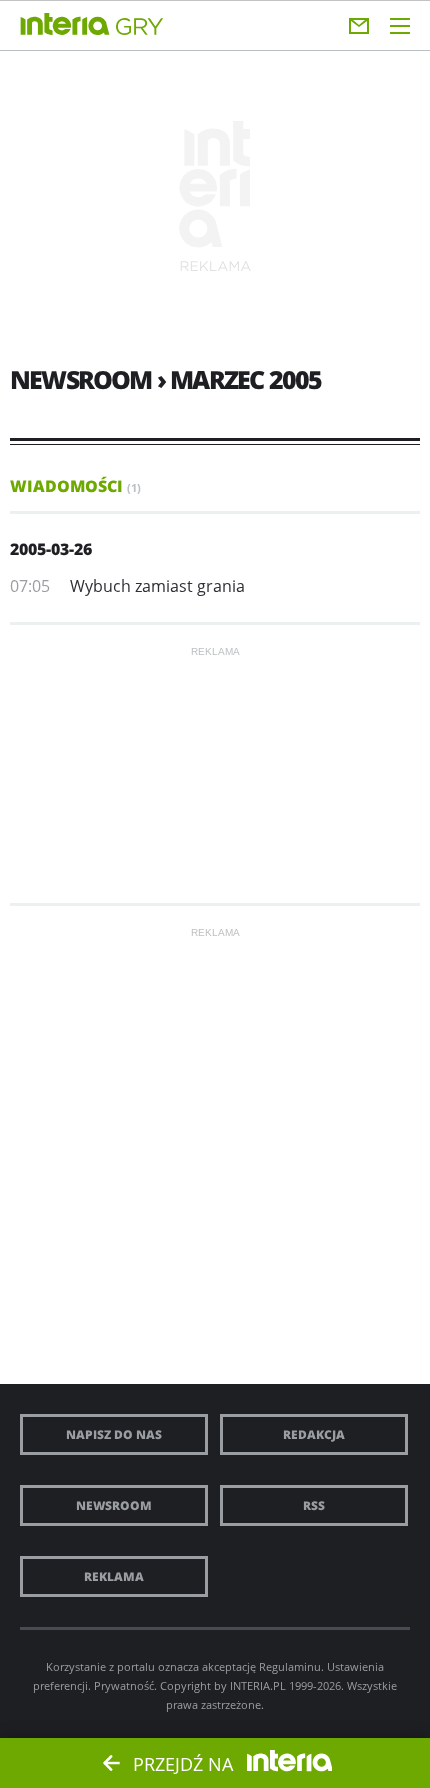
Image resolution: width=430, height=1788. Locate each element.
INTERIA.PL (258, 1685)
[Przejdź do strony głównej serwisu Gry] (140, 27)
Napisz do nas (114, 1434)
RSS (314, 1505)
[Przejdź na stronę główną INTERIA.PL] (65, 25)
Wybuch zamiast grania (157, 586)
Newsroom (114, 1505)
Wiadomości (75, 486)
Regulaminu (290, 1666)
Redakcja (314, 1434)
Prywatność (124, 1685)
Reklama (114, 1576)
